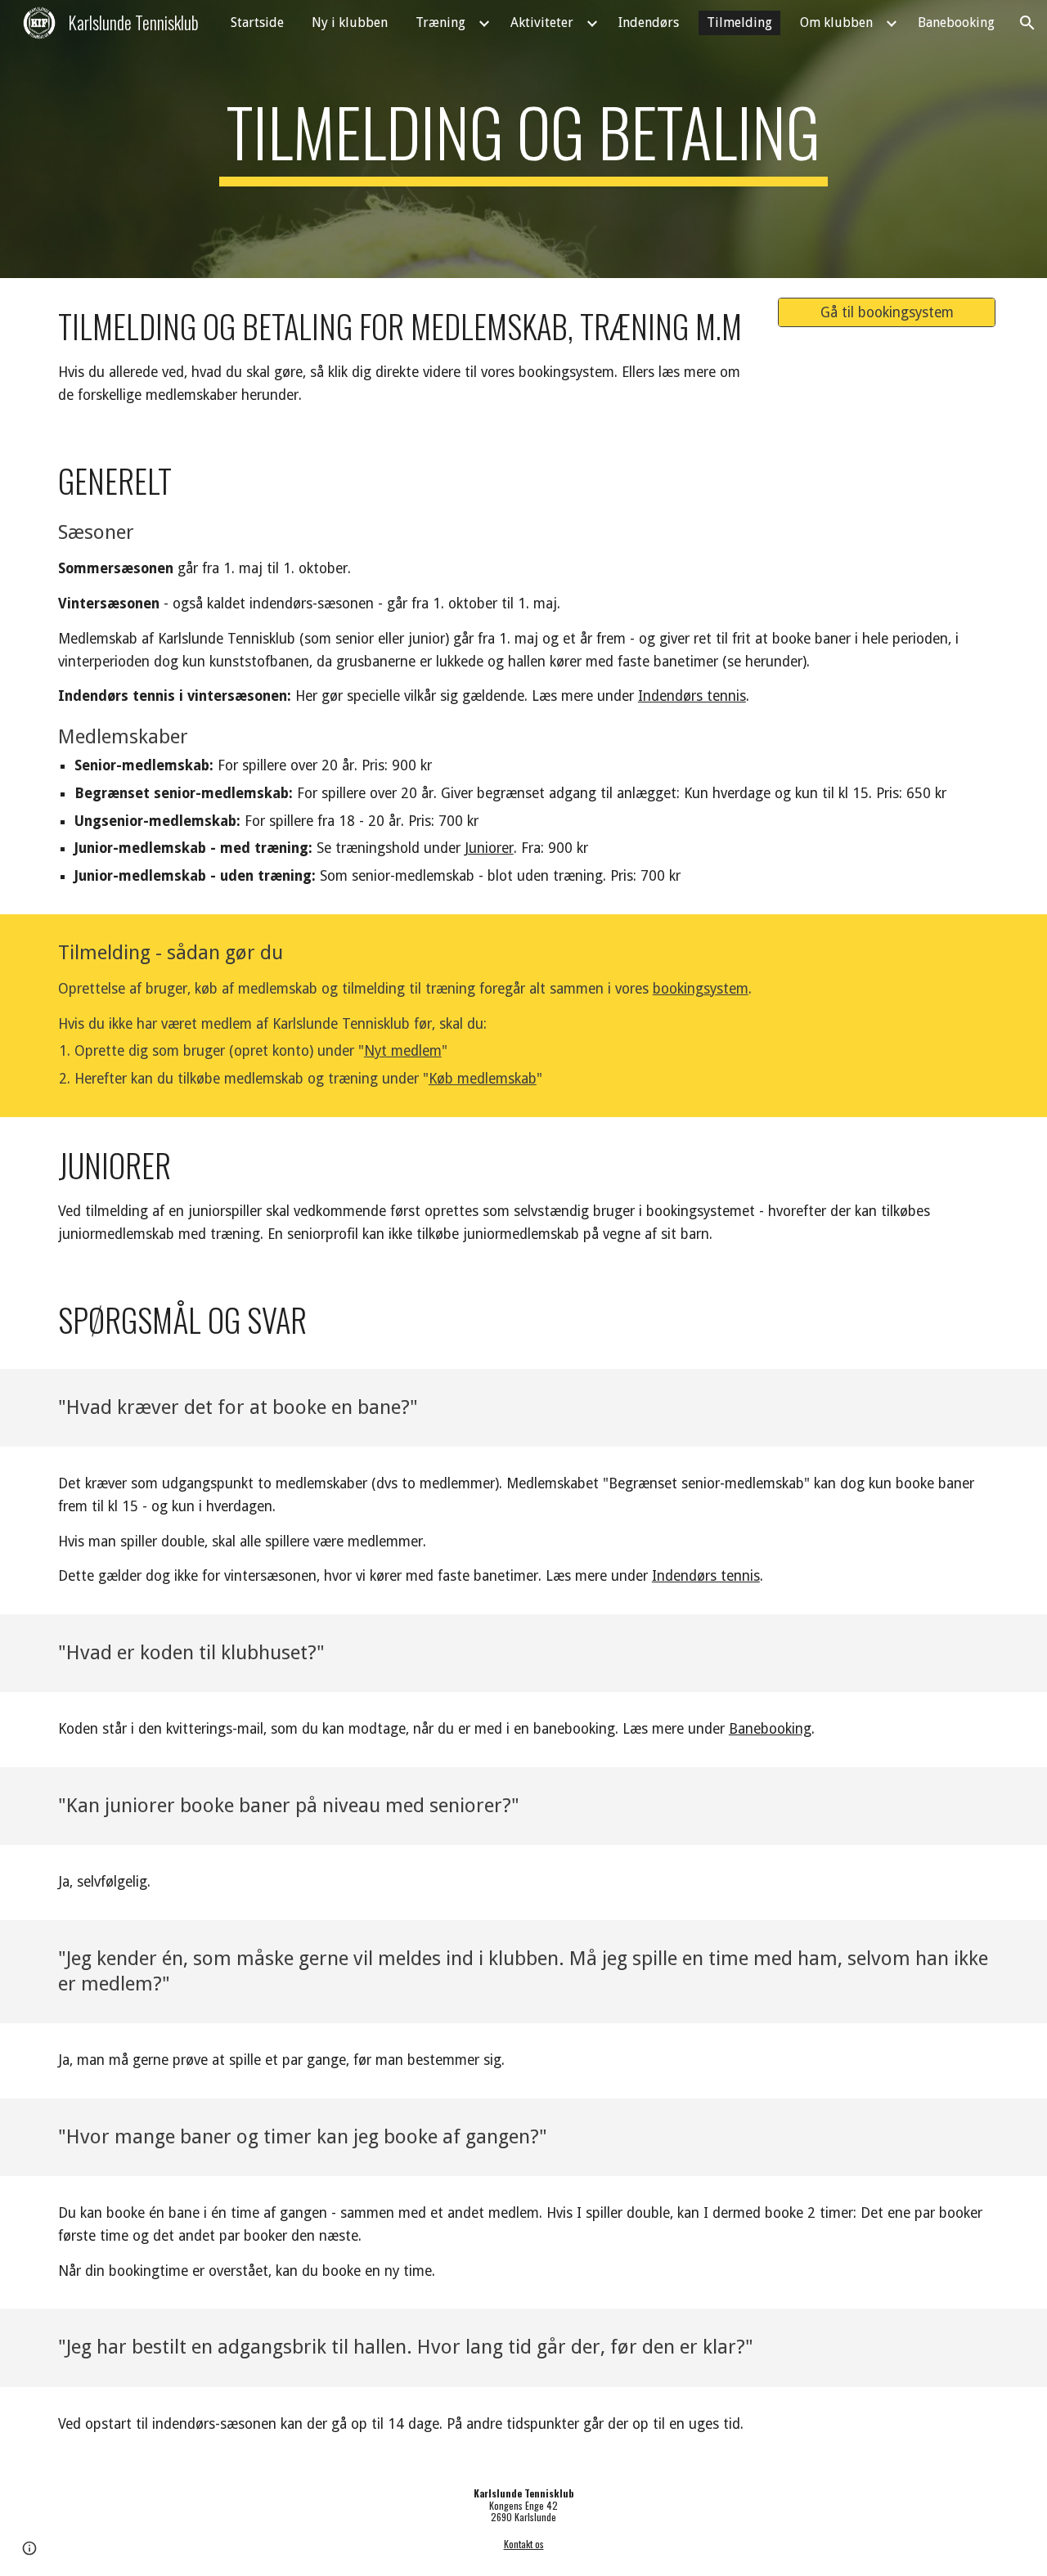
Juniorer (489, 848)
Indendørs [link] (649, 22)
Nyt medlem (403, 1051)
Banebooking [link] (956, 22)
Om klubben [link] (836, 22)
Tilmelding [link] (739, 22)
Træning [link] (440, 22)
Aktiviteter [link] (542, 22)
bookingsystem (701, 989)
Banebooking (770, 1729)
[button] (1027, 23)
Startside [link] (257, 22)
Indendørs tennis (692, 696)
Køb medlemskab (483, 1079)
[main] (523, 139)
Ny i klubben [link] (350, 22)
